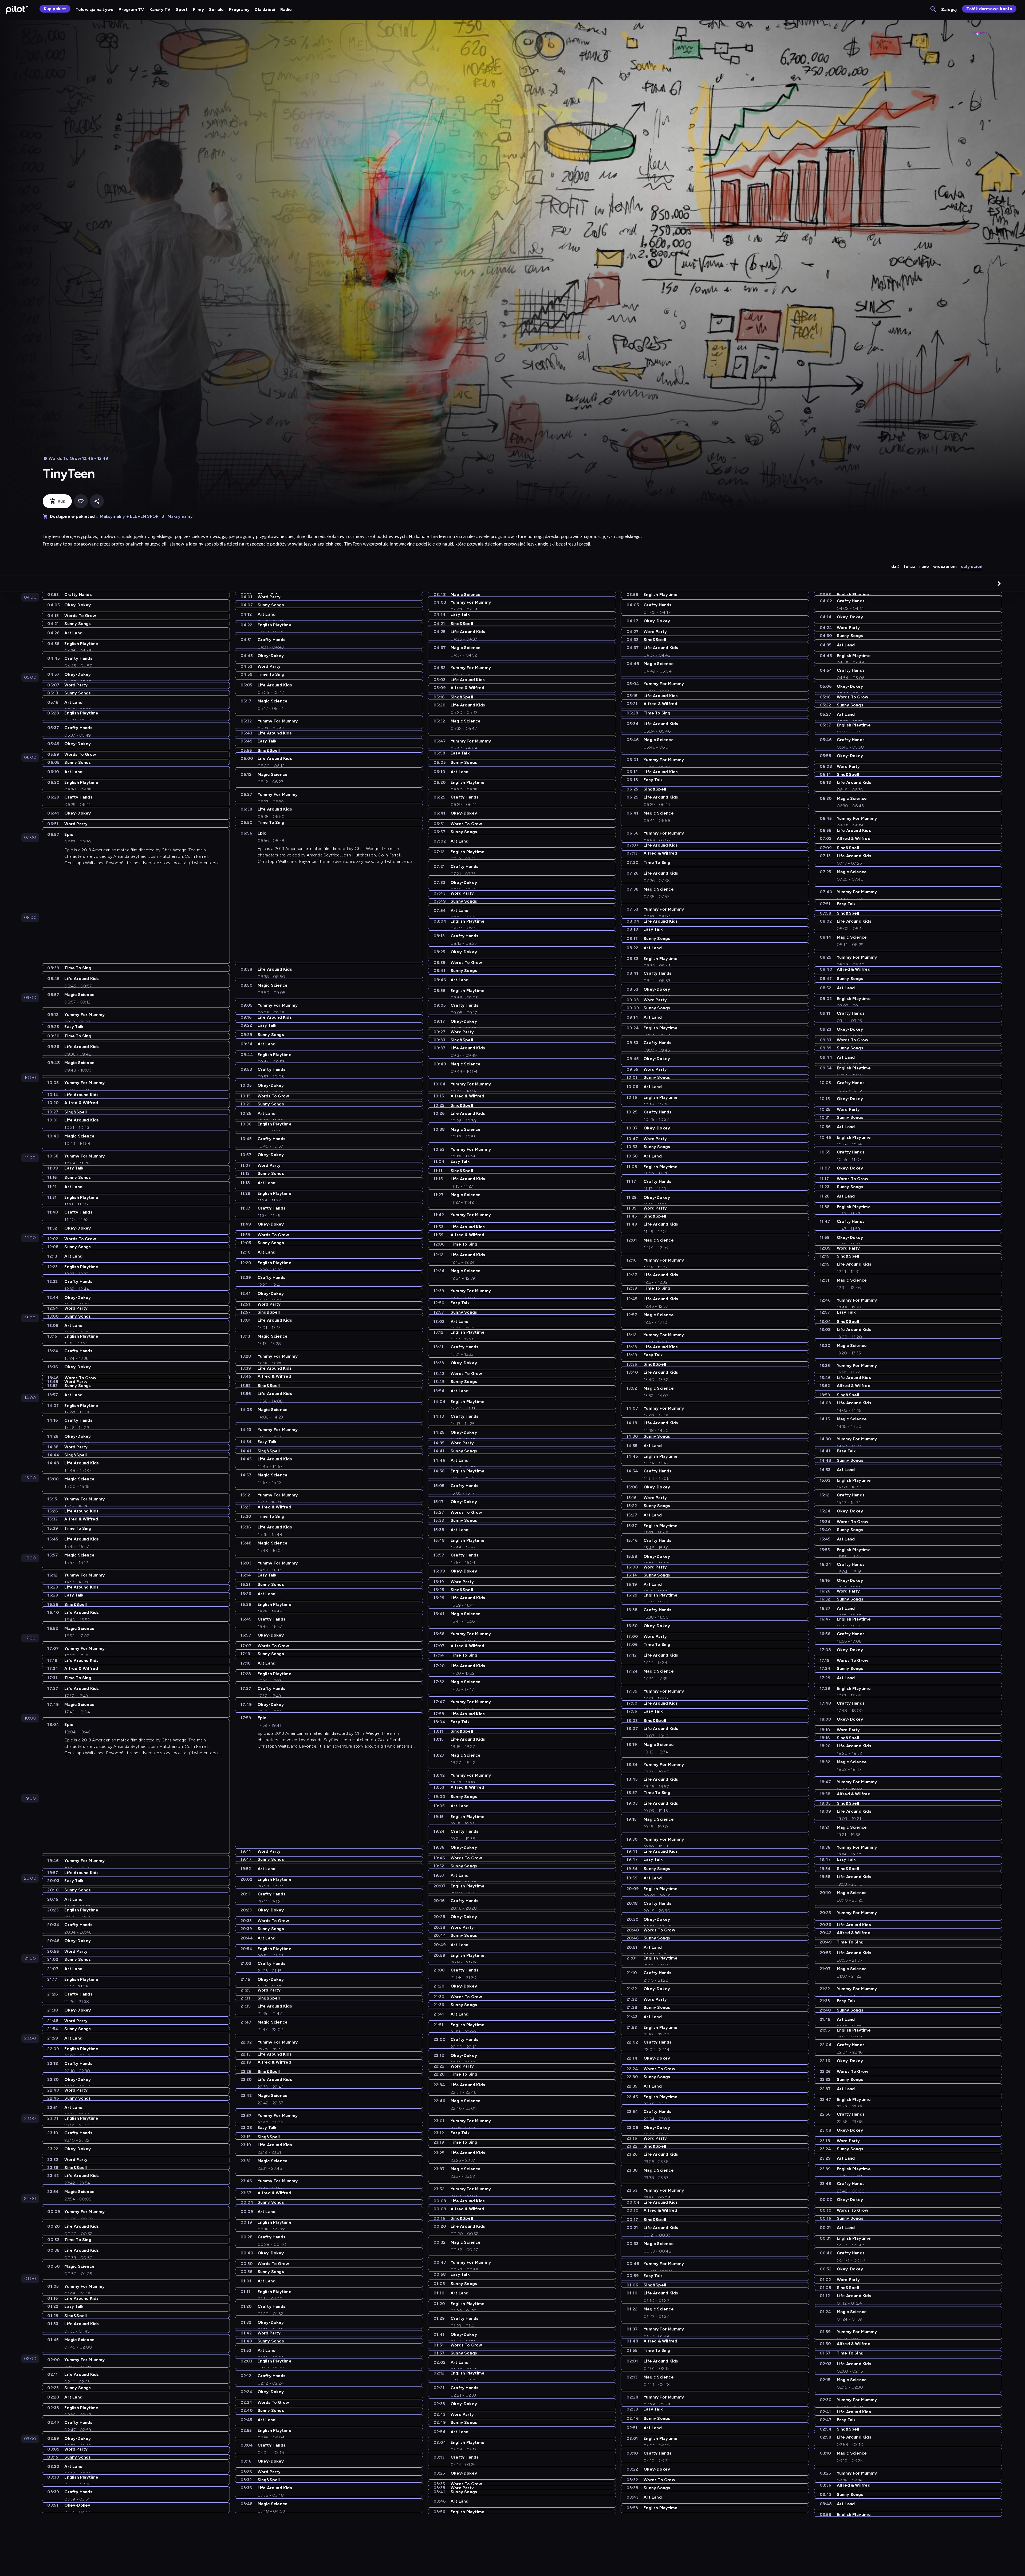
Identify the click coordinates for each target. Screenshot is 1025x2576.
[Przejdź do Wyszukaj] (934, 9)
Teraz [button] (909, 566)
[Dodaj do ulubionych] (81, 501)
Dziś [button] (895, 566)
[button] (999, 583)
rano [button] (924, 566)
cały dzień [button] (972, 566)
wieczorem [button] (945, 566)
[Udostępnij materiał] (97, 501)
